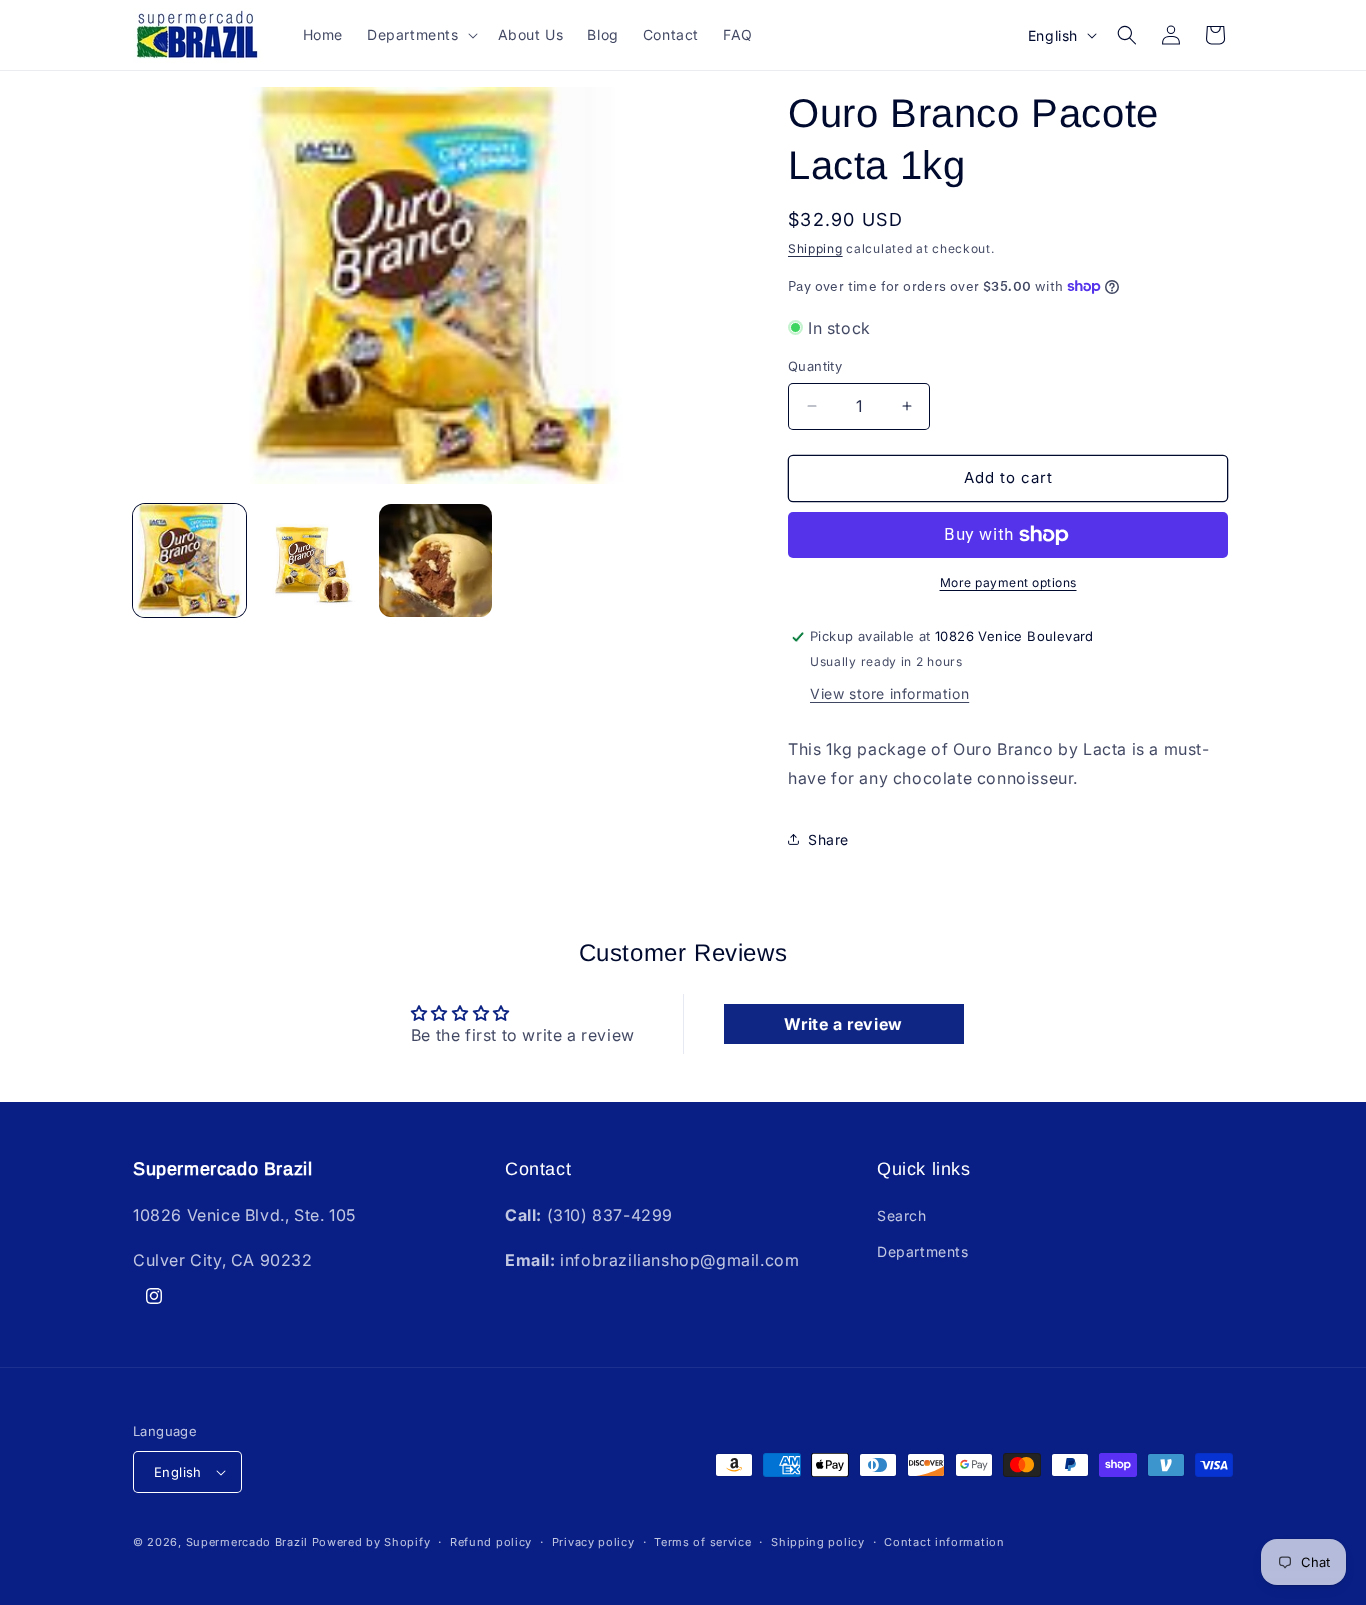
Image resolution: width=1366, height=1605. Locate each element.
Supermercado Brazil (247, 1542)
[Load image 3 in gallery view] (435, 560)
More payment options (1008, 582)
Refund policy (491, 1542)
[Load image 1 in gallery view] (189, 560)
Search (902, 1215)
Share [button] (828, 839)
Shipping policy (818, 1542)
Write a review (843, 1024)
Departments (923, 1251)
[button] (420, 35)
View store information (889, 693)
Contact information (944, 1542)
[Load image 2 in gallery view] (312, 560)
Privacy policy (593, 1542)
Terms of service (702, 1542)
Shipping (815, 248)
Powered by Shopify (371, 1542)
